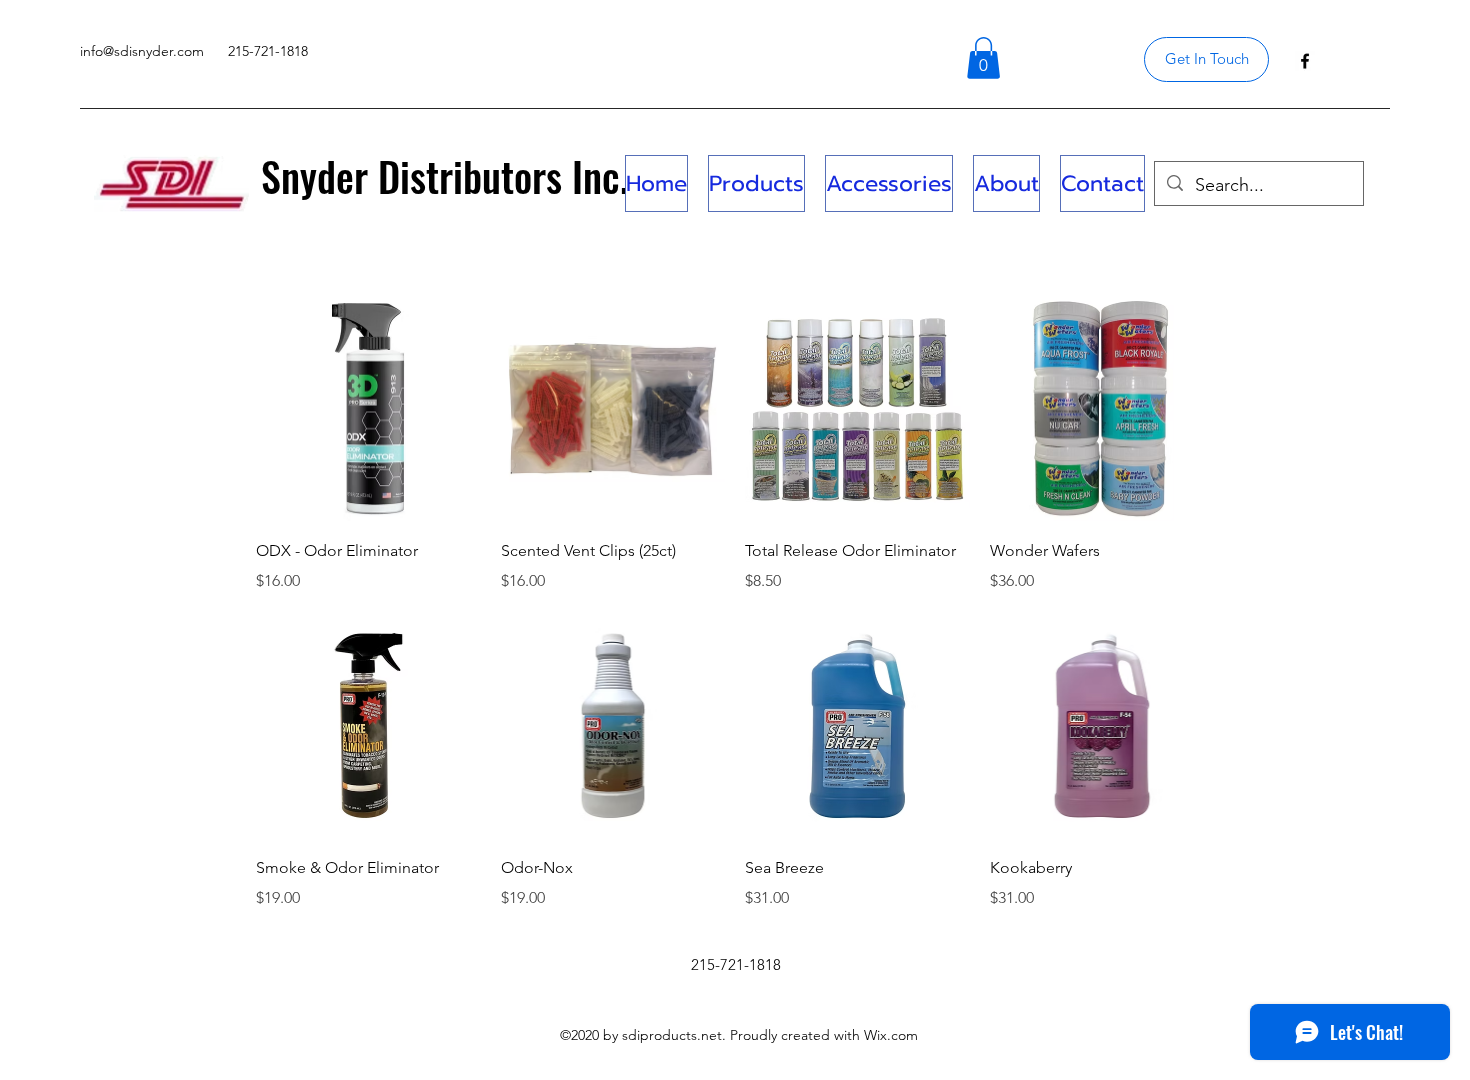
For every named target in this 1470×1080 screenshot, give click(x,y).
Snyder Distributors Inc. (445, 176)
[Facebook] (1305, 61)
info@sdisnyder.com (142, 51)
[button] (983, 58)
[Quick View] (368, 409)
